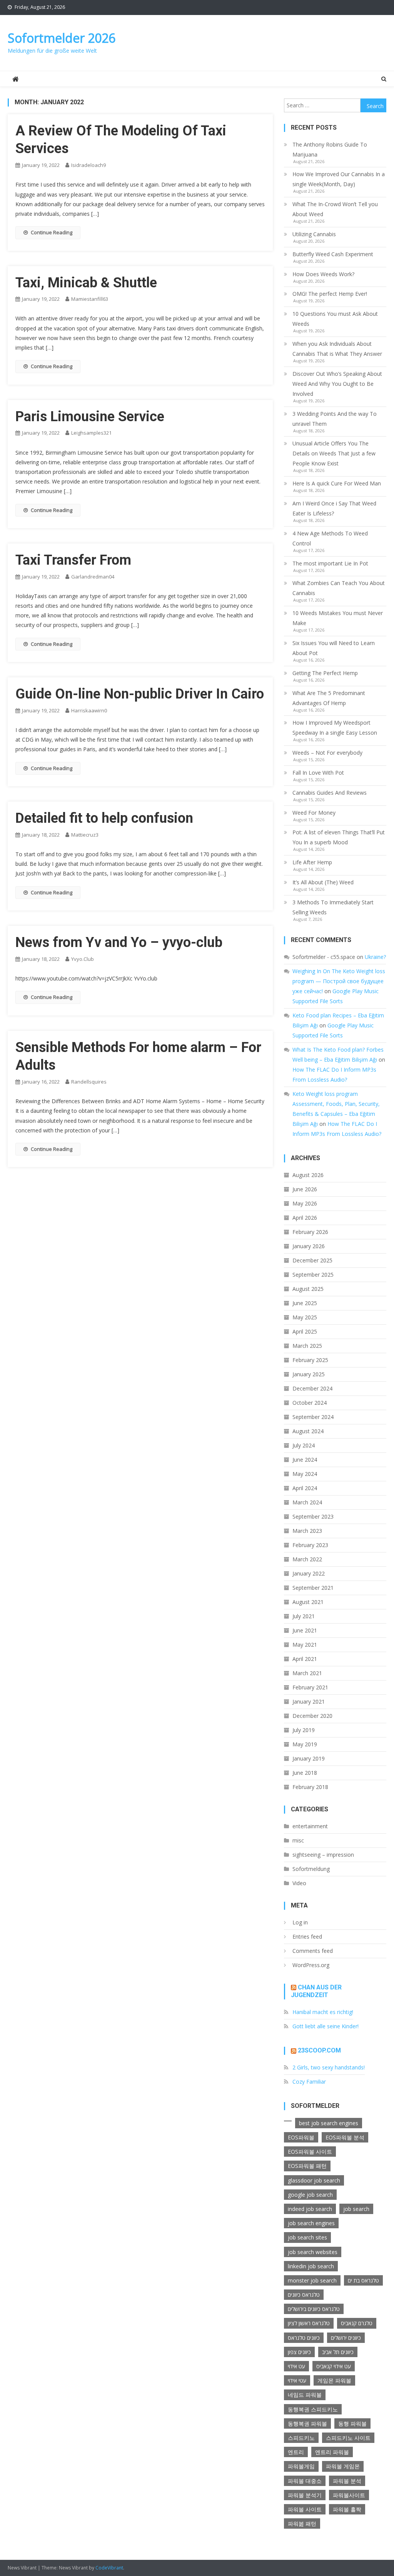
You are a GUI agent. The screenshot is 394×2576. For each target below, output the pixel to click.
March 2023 (307, 1531)
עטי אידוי (297, 2380)
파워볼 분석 (347, 2481)
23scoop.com (319, 2050)
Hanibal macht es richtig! (323, 2012)
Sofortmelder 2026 (62, 38)
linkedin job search (311, 2266)
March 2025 (307, 1346)
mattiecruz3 (85, 835)
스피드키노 (301, 2438)
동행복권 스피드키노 (313, 2409)
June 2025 (305, 1303)
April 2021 (305, 1659)
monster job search (312, 2280)
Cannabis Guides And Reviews (330, 793)
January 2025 (309, 1374)
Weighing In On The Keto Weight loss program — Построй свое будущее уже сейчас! (339, 981)
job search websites (313, 2252)
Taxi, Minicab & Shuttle (86, 283)
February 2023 (310, 1545)
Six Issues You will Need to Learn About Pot (334, 648)
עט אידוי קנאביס (334, 2366)
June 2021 (305, 1630)
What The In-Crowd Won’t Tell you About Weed (335, 209)
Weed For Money (314, 813)
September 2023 (313, 1516)
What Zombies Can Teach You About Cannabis (339, 588)
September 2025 (313, 1275)
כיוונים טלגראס (304, 2338)
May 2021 (305, 1645)
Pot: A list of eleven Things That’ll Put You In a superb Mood (339, 837)
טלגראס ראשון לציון (309, 2323)
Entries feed (307, 1937)
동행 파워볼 (352, 2423)
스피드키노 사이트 (348, 2438)
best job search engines (329, 2123)
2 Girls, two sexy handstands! (329, 2067)
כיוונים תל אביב (338, 2352)
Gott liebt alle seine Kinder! (326, 2026)
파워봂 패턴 (302, 2523)
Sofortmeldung (311, 1869)
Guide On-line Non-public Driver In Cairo (140, 694)
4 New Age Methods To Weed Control (330, 538)
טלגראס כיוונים (304, 2295)
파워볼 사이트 (305, 2509)
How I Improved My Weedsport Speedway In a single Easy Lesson (335, 728)
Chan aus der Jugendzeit (316, 1991)
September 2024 (313, 1417)
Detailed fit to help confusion (104, 818)
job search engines (311, 2223)
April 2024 (305, 1488)
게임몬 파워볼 (334, 2380)
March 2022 (307, 1559)
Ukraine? (375, 957)
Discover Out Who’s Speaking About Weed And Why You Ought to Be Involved (337, 384)
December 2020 (312, 1716)
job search (356, 2209)
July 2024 (304, 1445)
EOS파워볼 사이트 (310, 2152)
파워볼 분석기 (305, 2495)
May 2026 (305, 1203)
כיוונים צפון (299, 2352)
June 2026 (305, 1189)
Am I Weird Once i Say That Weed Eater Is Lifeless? (334, 508)
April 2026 (305, 1218)
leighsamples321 (91, 433)
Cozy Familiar (309, 2082)
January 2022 (309, 1573)
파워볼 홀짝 (347, 2509)
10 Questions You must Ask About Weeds (335, 319)
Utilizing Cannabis (314, 234)
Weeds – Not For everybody (327, 753)
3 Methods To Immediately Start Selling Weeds (333, 907)
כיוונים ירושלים (346, 2338)
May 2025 (305, 1317)
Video (299, 1883)
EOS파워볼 (301, 2137)
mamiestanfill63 (90, 299)
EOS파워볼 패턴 (307, 2166)
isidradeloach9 (88, 165)
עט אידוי (296, 2366)
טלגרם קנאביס (357, 2323)
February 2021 (310, 1687)
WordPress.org (311, 1965)
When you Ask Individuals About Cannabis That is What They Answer (337, 349)
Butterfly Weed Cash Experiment (333, 254)
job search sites (307, 2237)
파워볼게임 (301, 2466)
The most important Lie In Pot (330, 563)
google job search (310, 2195)
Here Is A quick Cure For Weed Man (337, 483)
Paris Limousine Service (90, 417)
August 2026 (308, 1175)
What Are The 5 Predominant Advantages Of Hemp (329, 698)
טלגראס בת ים (363, 2280)
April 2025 (305, 1331)
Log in (300, 1922)
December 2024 (312, 1388)
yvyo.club (83, 959)
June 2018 (305, 1773)
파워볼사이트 (349, 2495)
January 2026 (309, 1246)
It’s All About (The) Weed (323, 882)
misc (298, 1840)
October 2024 (310, 1403)
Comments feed (313, 1951)
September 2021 (313, 1588)
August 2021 (308, 1602)
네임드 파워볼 (305, 2395)
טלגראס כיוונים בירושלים (314, 2309)
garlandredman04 (93, 577)
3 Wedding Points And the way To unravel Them (335, 419)
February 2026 (310, 1232)
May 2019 (305, 1744)
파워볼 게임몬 (343, 2466)
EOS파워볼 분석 (345, 2137)
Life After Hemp (312, 862)
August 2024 (308, 1431)
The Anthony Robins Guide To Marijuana (330, 149)
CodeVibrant (109, 2568)
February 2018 (310, 1787)
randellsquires (89, 1082)
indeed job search (310, 2209)
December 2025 (312, 1260)
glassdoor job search (314, 2180)
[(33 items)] (288, 2121)
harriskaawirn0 (89, 710)
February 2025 (310, 1360)
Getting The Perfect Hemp (325, 673)
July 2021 (304, 1616)
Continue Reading (52, 232)
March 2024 (307, 1502)
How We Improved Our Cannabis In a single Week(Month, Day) (339, 179)
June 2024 (305, 1460)
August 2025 (308, 1289)
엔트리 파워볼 (332, 2452)
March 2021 (307, 1673)
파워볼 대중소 (305, 2481)
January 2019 (309, 1758)
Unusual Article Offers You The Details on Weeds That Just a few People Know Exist (334, 453)
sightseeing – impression (323, 1855)
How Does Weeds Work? (323, 274)
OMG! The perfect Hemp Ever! (330, 294)
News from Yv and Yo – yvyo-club (119, 942)
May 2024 (305, 1474)
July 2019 (304, 1730)
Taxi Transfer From (73, 560)
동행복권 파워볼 (307, 2423)
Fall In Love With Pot (318, 773)
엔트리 (296, 2452)
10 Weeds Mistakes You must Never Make (338, 618)
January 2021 (309, 1701)
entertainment (310, 1826)
